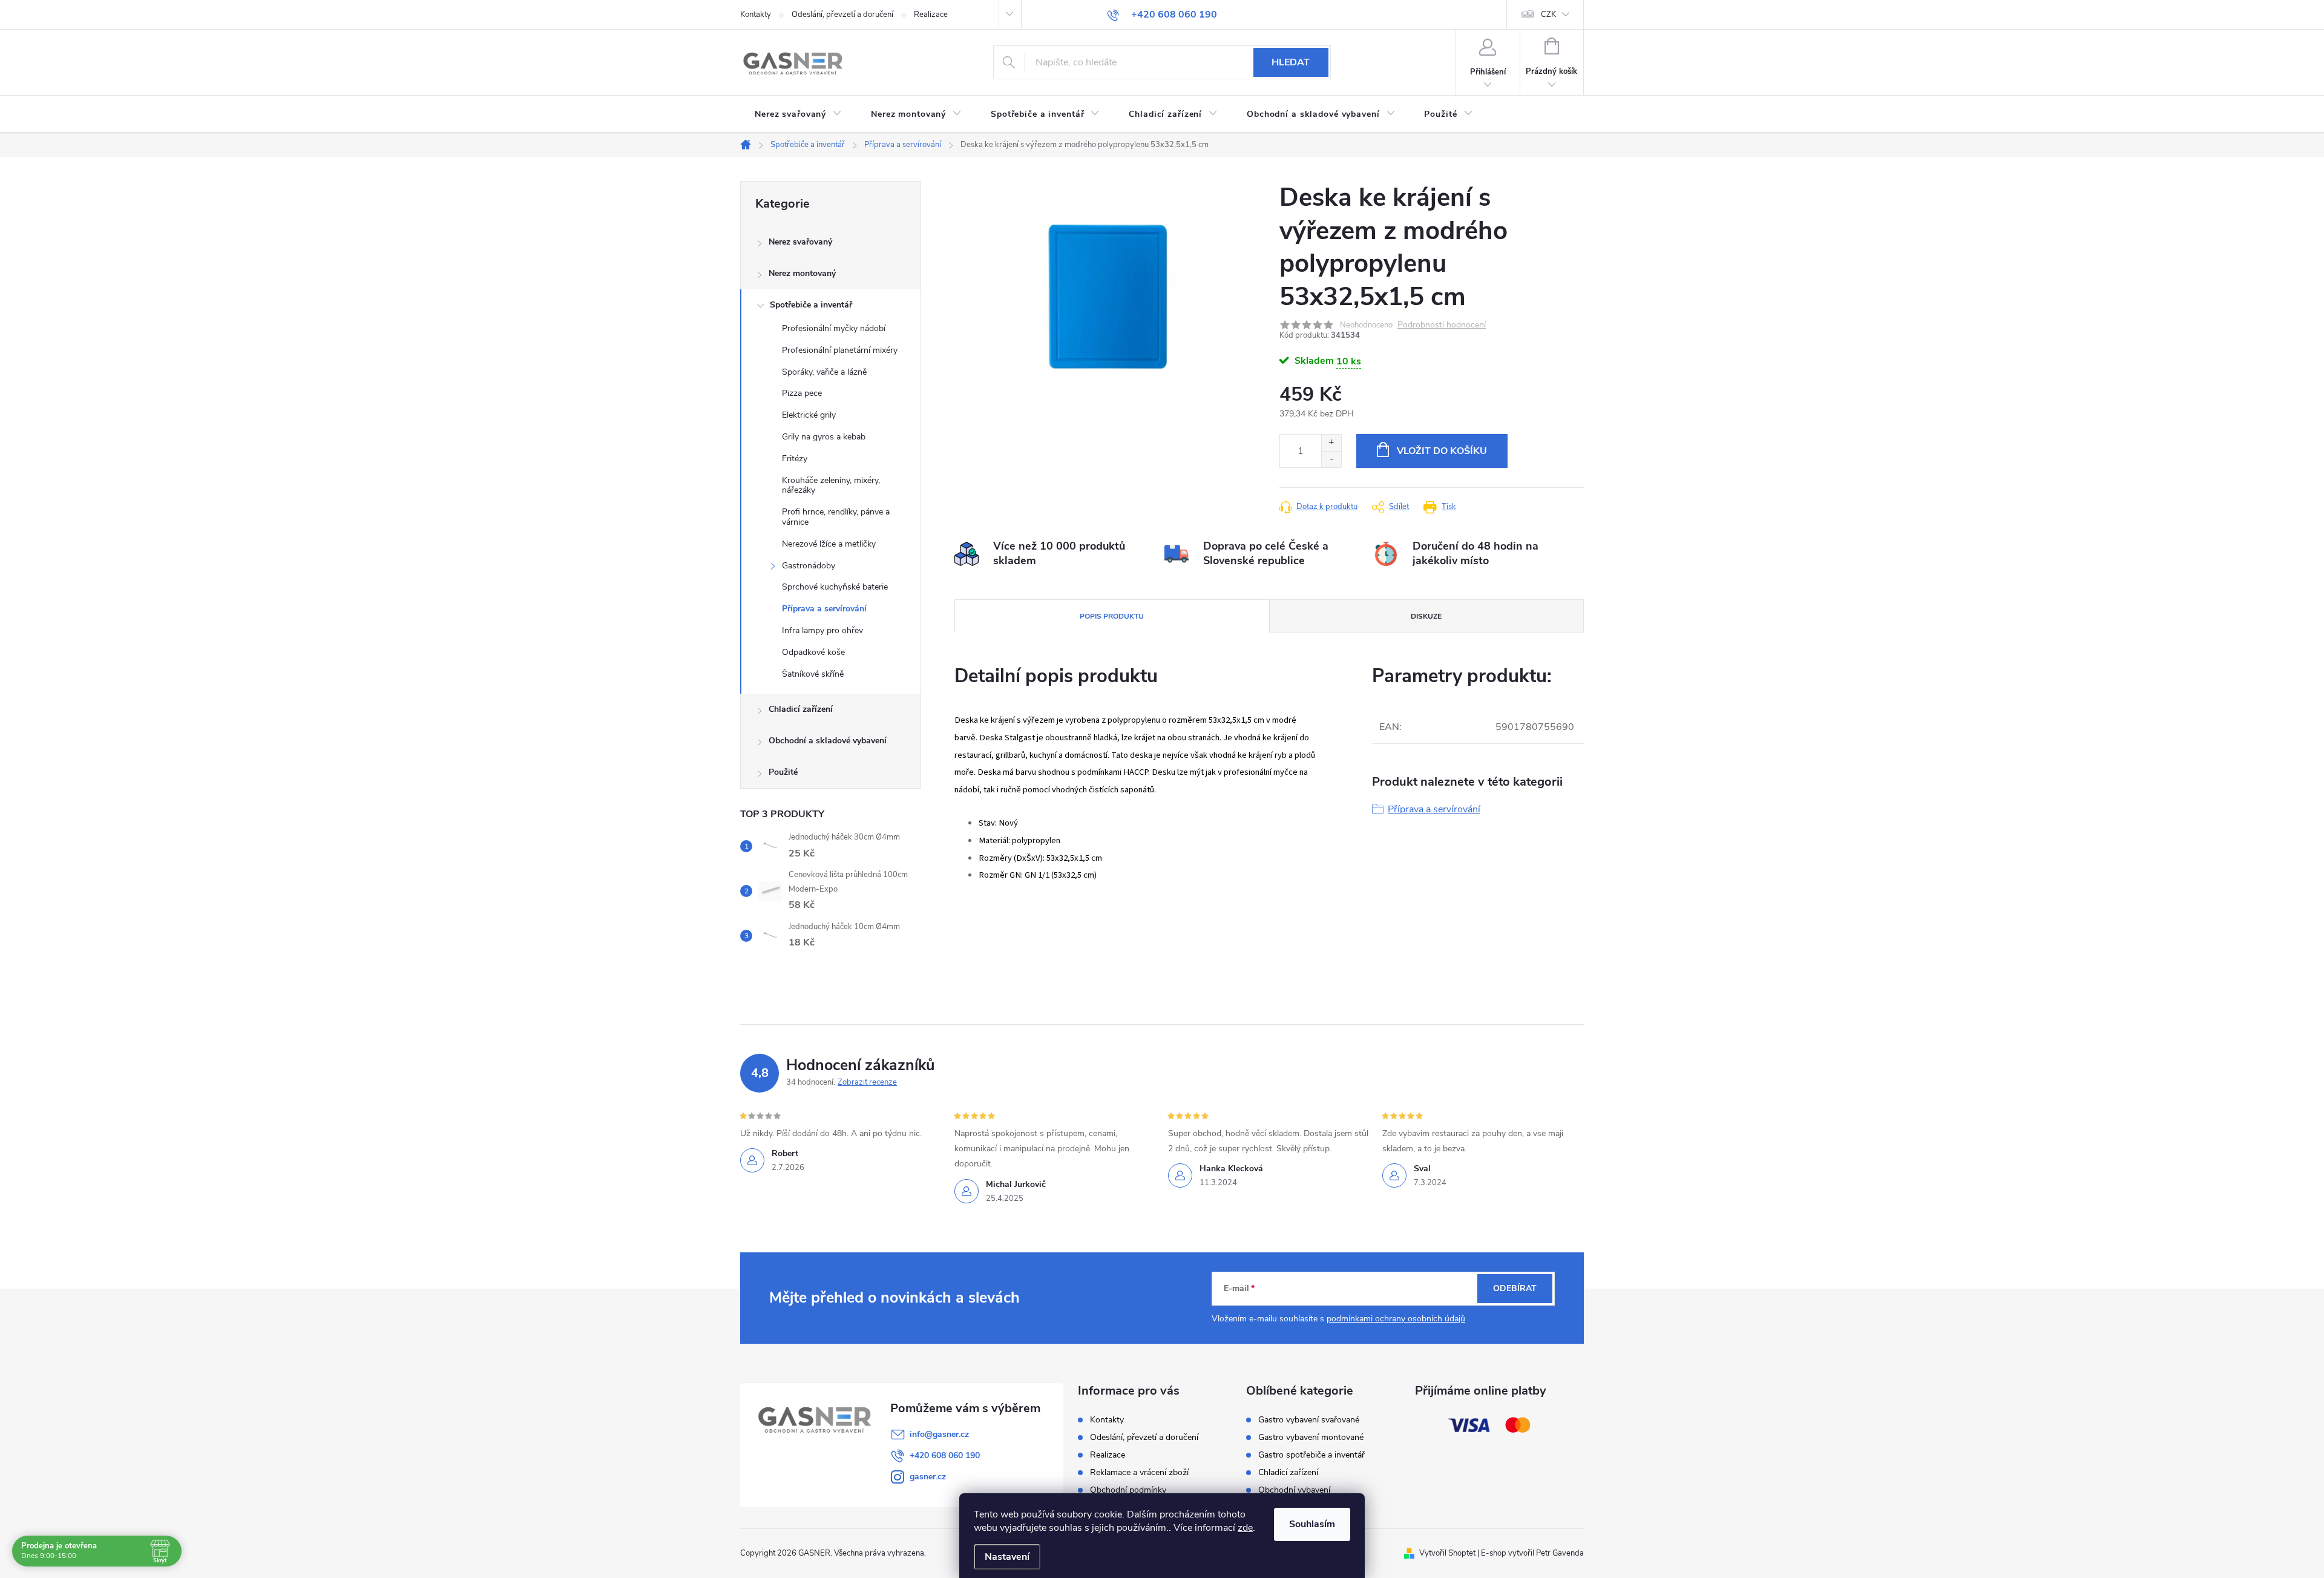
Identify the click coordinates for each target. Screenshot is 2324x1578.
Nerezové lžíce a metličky (829, 544)
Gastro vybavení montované (1311, 1438)
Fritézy (795, 459)
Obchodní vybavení (1294, 1490)
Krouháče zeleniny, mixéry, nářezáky (831, 485)
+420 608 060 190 (945, 1455)
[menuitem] (798, 114)
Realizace (931, 15)
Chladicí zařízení (801, 709)
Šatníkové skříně (813, 674)
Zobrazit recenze (867, 1082)
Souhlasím (1312, 1524)
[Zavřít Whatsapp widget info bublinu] (2149, 1519)
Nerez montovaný (802, 273)
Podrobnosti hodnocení (1442, 325)
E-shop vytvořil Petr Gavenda (1532, 1553)
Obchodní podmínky (1128, 1490)
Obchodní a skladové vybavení (828, 741)
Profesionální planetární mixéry (840, 350)
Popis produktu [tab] (1112, 616)
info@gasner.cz (939, 1434)
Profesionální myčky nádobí (834, 328)
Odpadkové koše (813, 652)
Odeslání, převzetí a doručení (842, 15)
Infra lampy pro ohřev (822, 630)
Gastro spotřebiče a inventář (1311, 1455)
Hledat (1291, 62)
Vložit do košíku (1442, 451)
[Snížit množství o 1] (1331, 459)
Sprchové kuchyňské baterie (835, 587)
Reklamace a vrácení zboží (1139, 1472)
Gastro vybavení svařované (1309, 1420)
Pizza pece (802, 393)
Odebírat (1515, 1288)
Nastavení (1007, 1557)
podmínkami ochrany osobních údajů (1396, 1319)
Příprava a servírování (824, 609)
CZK (1548, 15)
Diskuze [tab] (1426, 616)
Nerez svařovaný (800, 242)
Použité (783, 772)
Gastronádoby (809, 566)
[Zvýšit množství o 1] (1331, 443)
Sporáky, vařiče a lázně (824, 372)
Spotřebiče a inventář (811, 305)
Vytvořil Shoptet (1447, 1553)
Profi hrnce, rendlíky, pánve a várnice (836, 517)
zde (1245, 1528)
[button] (2291, 1537)
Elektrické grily (809, 415)
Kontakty (756, 15)
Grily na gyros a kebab (824, 437)
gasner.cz (928, 1477)
